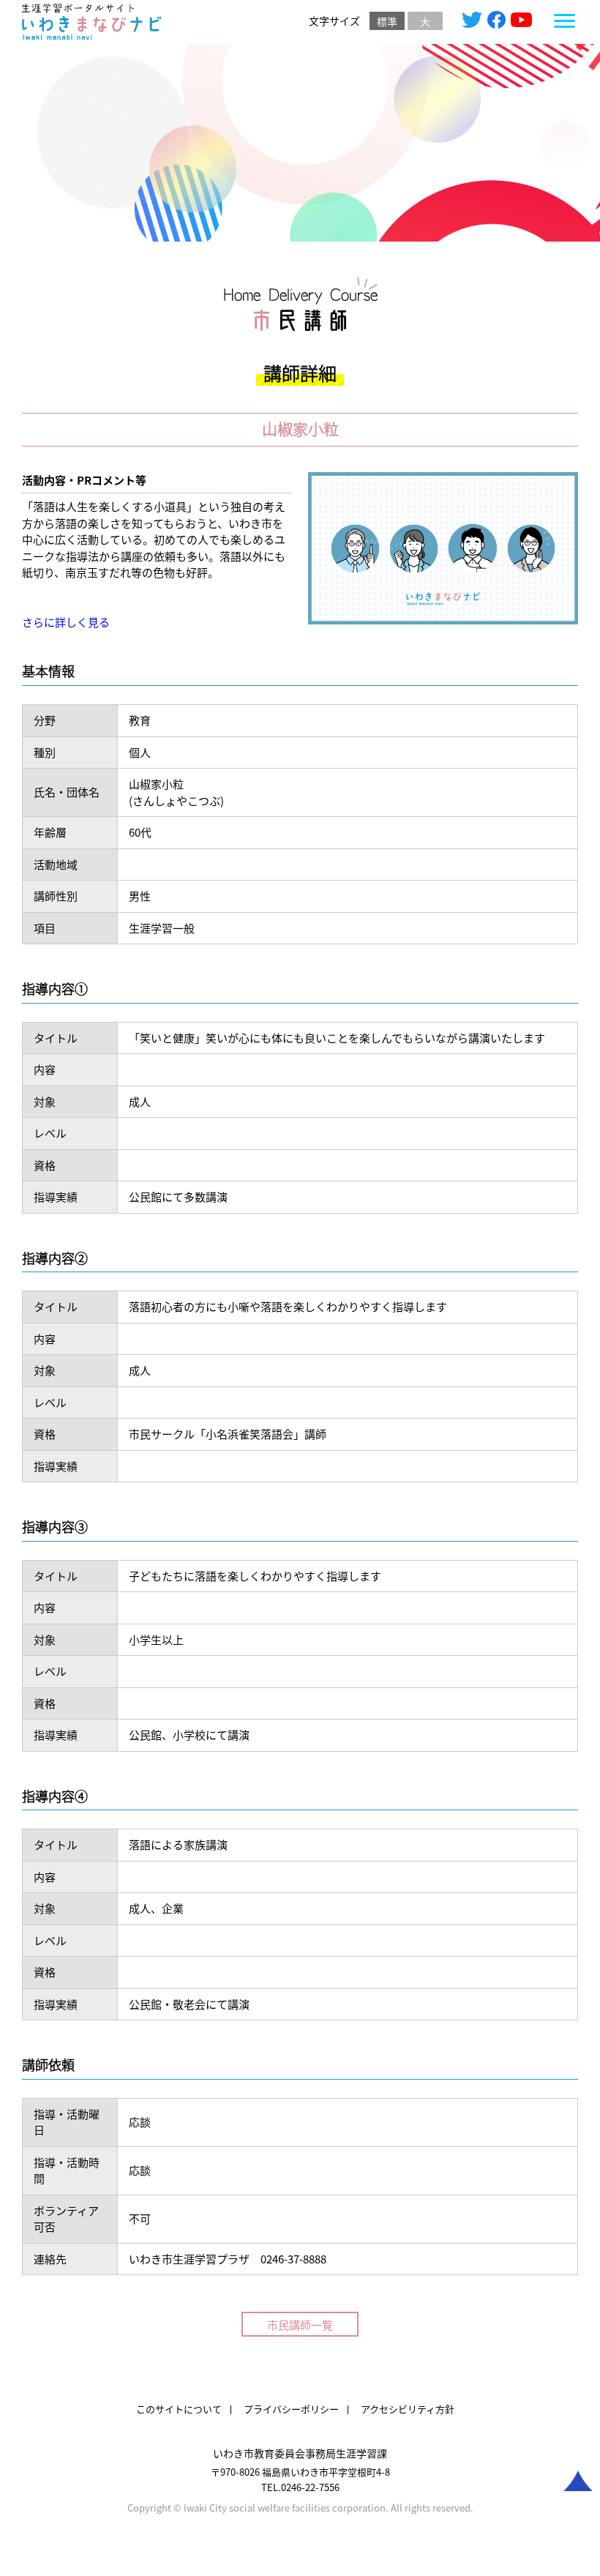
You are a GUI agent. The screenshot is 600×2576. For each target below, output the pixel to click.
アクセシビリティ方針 (408, 2409)
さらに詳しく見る (66, 622)
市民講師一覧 (300, 2325)
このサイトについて (179, 2409)
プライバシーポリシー (291, 2409)
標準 (387, 21)
